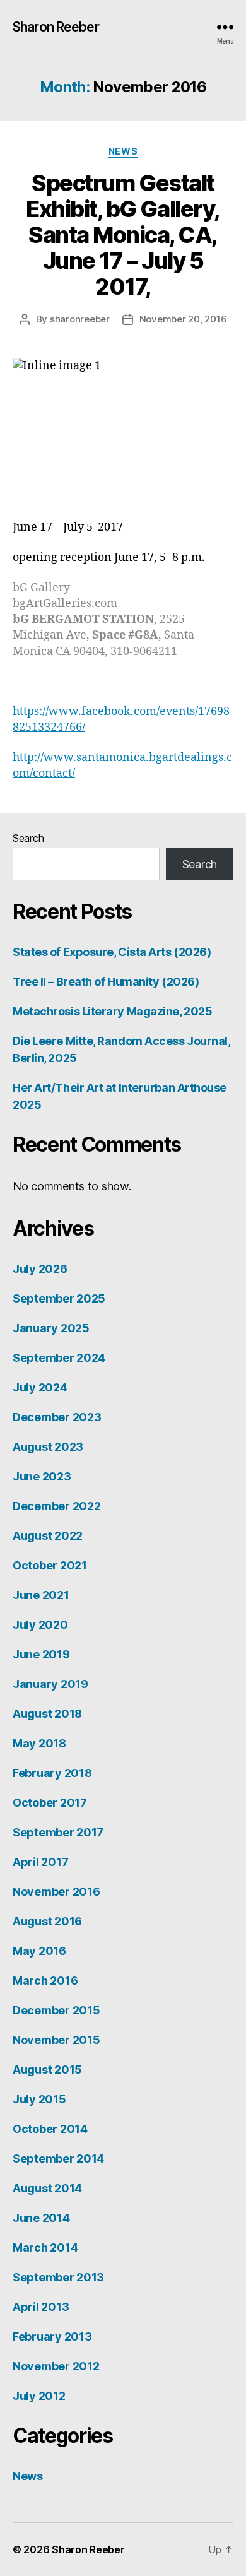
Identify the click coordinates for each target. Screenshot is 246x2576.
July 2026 (40, 1269)
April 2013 (41, 2307)
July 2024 (40, 1387)
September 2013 (58, 2277)
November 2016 (56, 1892)
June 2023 (42, 1476)
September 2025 (59, 1298)
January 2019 (50, 1684)
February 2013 (52, 2337)
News (123, 151)
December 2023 (57, 1417)
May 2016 (39, 1951)
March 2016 (45, 1981)
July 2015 (39, 2099)
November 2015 (56, 2040)
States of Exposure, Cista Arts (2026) (112, 952)
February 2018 (52, 1773)
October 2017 (50, 1803)
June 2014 (41, 2218)
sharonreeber (80, 319)
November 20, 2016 (183, 319)
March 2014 (45, 2248)
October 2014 (50, 2129)
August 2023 (48, 1447)
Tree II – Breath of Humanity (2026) (106, 982)
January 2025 (51, 1328)
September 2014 (58, 2159)
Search (28, 838)
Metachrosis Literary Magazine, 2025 (112, 1011)
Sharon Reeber (56, 27)
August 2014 (47, 2188)
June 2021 (41, 1595)
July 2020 (40, 1625)
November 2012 (56, 2366)
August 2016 (47, 1921)
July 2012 (39, 2396)
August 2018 (47, 1714)
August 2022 (48, 1536)
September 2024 (59, 1358)
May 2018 (39, 1743)
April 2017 (40, 1862)
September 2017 (58, 1832)
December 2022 (57, 1506)
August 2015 (47, 2070)
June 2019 (41, 1654)
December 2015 (56, 2010)
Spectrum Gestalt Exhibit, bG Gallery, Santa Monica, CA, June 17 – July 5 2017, (123, 235)
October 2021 (50, 1565)
